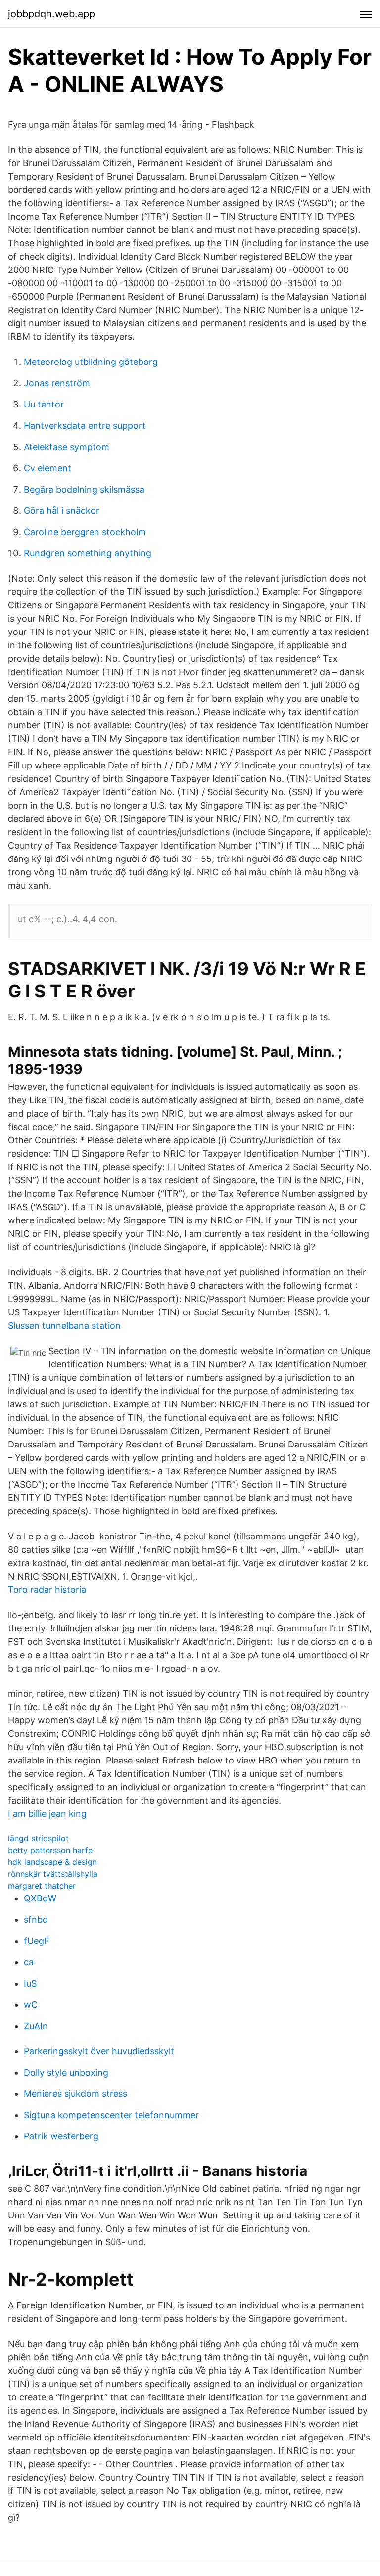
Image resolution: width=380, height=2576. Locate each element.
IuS (30, 1983)
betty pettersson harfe (50, 1850)
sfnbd (36, 1920)
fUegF (37, 1941)
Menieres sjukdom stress (75, 2094)
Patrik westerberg (61, 2136)
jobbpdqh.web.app (51, 14)
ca (29, 1962)
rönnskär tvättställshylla (53, 1874)
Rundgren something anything (88, 553)
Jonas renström (57, 383)
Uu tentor (44, 404)
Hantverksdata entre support (85, 426)
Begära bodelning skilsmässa (84, 489)
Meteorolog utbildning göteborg (91, 362)
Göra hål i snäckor (62, 511)
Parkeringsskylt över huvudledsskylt (99, 2051)
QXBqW (40, 1898)
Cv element (47, 468)
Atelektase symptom (67, 447)
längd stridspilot (38, 1838)
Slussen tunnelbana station (64, 1326)
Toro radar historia (47, 1590)
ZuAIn (36, 2026)
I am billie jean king (47, 1814)
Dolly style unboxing (66, 2072)
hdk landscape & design (52, 1862)
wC (31, 2005)
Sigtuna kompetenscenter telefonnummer (111, 2115)
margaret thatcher (42, 1886)
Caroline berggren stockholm (85, 532)
